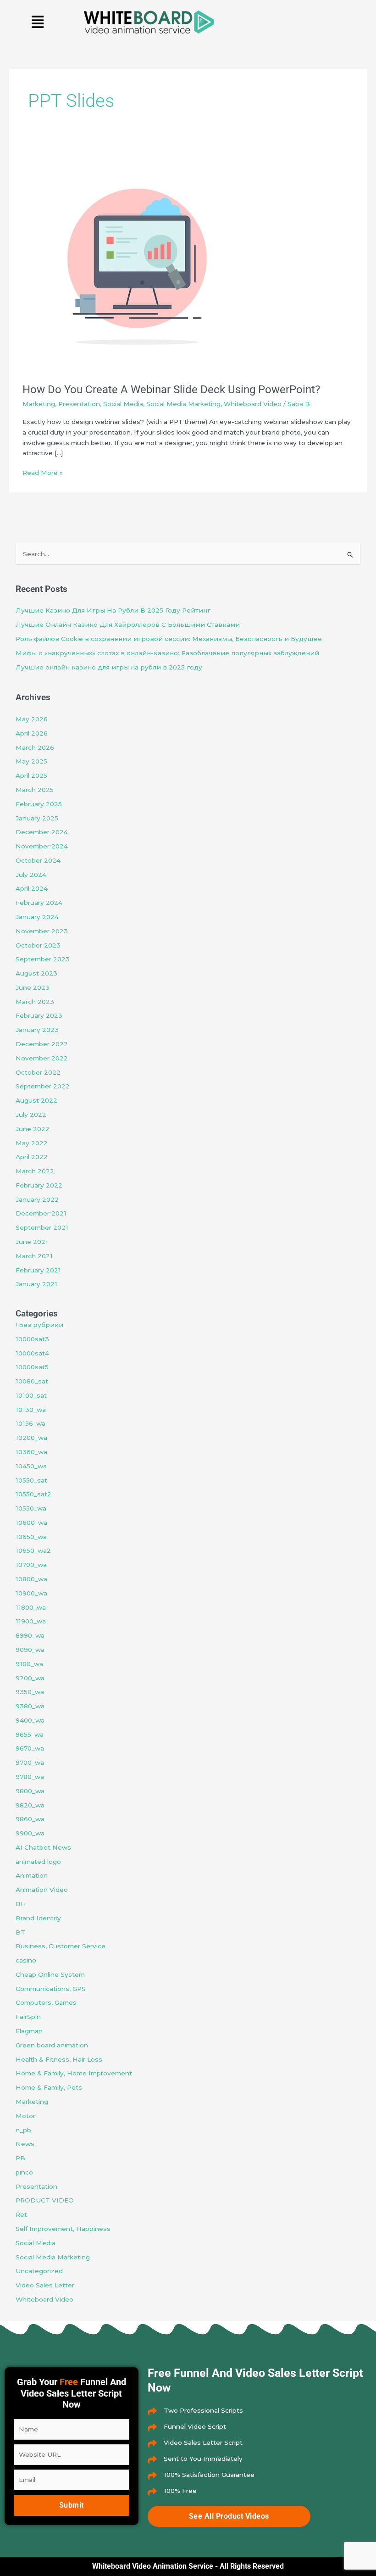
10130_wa (31, 1410)
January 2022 (37, 1199)
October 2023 (38, 945)
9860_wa (30, 1819)
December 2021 (41, 1213)
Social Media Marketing (183, 404)
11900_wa (31, 1621)
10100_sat (31, 1395)
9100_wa (29, 1664)
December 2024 (42, 832)
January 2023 (37, 1030)
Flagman (29, 2031)
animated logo (38, 1862)
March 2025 (35, 790)
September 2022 (43, 1086)
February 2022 (39, 1185)
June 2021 (32, 1242)
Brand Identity (38, 1918)
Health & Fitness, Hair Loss (59, 2059)
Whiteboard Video (253, 404)
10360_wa (31, 1452)
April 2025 (31, 775)
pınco (24, 2172)
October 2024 (38, 860)
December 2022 (42, 1044)
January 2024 (37, 917)
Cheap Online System (50, 1974)
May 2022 (32, 1143)
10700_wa (31, 1565)
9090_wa (30, 1650)
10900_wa (31, 1593)
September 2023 (43, 959)
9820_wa (30, 1805)
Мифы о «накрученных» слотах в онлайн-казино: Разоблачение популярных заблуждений (167, 653)
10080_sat (32, 1381)
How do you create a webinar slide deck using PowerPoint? (171, 390)
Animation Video (42, 1890)
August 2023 (36, 973)
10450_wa (31, 1466)
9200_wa (30, 1678)
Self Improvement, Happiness (63, 2229)
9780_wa (30, 1777)
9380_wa (30, 1706)
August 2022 (36, 1100)
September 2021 (42, 1227)
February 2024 (39, 903)
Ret (21, 2214)
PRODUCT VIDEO (45, 2200)
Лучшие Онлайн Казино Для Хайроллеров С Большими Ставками (128, 624)
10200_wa (31, 1438)
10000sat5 (32, 1367)
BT (20, 1932)
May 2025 (31, 761)
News (25, 2144)
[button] (38, 22)
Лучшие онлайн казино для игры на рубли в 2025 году (109, 667)
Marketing (39, 404)
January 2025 (37, 818)
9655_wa (30, 1734)
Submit (72, 2505)
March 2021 (34, 1256)
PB (20, 2158)
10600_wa (31, 1522)
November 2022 (42, 1058)
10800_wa (31, 1579)
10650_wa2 (33, 1550)
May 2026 (32, 719)
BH (21, 1904)
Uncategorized (39, 2271)
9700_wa (30, 1762)
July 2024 (31, 875)
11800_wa (31, 1607)
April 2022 (32, 1157)
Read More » (43, 472)
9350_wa (30, 1692)
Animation (32, 1875)
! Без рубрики (39, 1325)
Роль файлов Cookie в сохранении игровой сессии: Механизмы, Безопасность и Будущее (169, 639)
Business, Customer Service (61, 1946)
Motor (25, 2116)
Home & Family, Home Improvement (74, 2073)
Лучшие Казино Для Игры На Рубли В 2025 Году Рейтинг (113, 610)
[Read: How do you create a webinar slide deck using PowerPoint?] (137, 258)
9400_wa (30, 1720)
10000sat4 (32, 1353)
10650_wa (31, 1537)
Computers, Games (46, 2002)
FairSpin (28, 2017)
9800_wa (30, 1791)
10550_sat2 (33, 1494)
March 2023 (35, 1002)
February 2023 (39, 1015)
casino (26, 1960)
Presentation (79, 404)
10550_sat (31, 1480)
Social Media (123, 404)
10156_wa (30, 1423)
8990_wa (30, 1635)
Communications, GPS (51, 1989)
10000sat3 (32, 1339)
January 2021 (36, 1284)
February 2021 (38, 1270)
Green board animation (52, 2045)
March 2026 (35, 747)
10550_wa (31, 1508)
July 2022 (31, 1115)
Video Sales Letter (45, 2285)
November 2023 (42, 931)
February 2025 (39, 804)
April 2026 (32, 733)
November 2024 (42, 846)
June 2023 (33, 987)
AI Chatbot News (43, 1847)
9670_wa (30, 1748)
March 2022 (35, 1171)
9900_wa (30, 1833)
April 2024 (32, 888)
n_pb (23, 2130)
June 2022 (33, 1129)
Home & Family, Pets (49, 2087)
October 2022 (38, 1072)
